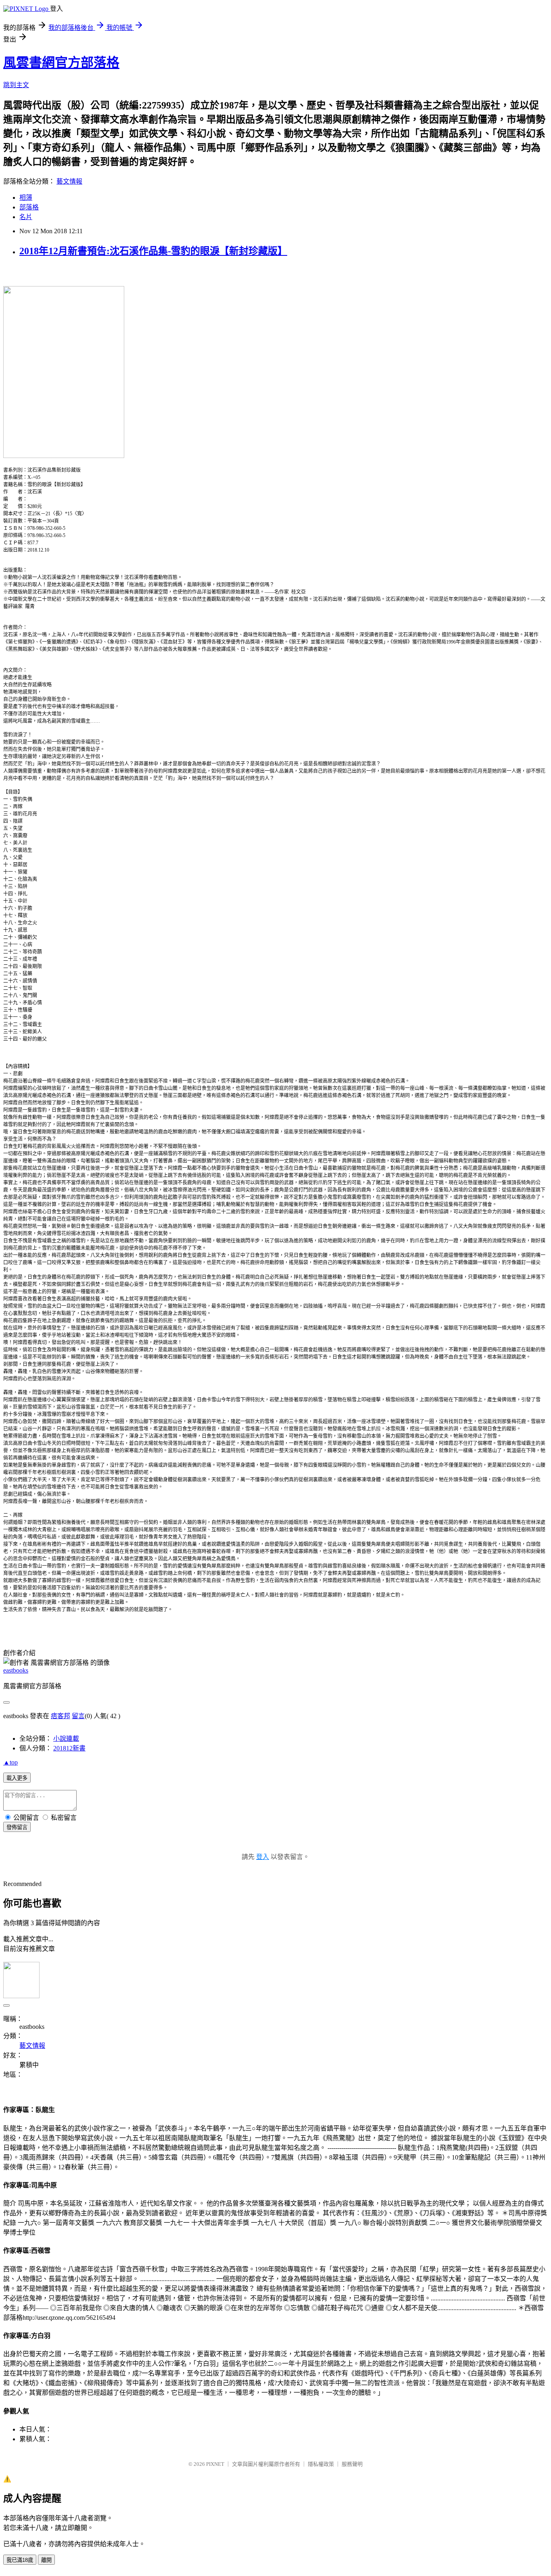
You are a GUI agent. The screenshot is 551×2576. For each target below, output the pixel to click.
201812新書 (69, 1748)
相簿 (26, 198)
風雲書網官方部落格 (61, 63)
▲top (10, 1762)
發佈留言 (17, 1827)
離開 (46, 2560)
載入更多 (17, 1778)
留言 (78, 1716)
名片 (26, 217)
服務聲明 (352, 2464)
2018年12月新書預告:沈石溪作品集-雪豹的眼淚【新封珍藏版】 (153, 251)
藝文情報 (69, 181)
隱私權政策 (321, 2464)
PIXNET (215, 2464)
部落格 (29, 207)
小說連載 (66, 1739)
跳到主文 (16, 85)
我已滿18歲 (20, 2560)
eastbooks (16, 1670)
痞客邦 (61, 1716)
